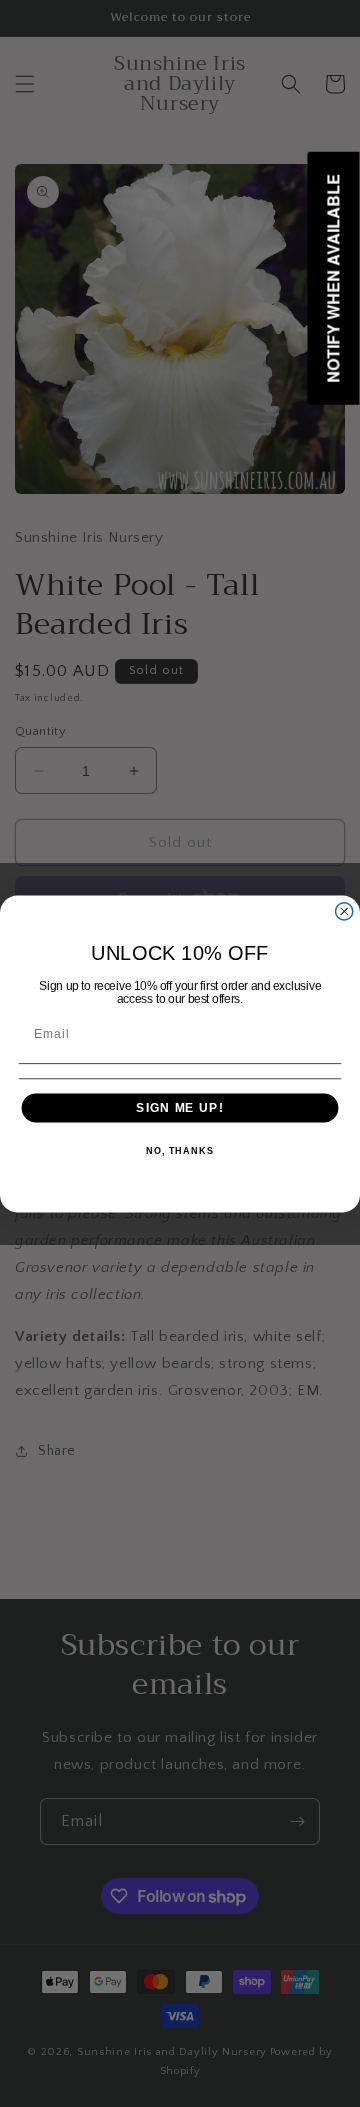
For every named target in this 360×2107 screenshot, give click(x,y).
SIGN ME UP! (179, 1107)
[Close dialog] (344, 910)
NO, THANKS (180, 1151)
